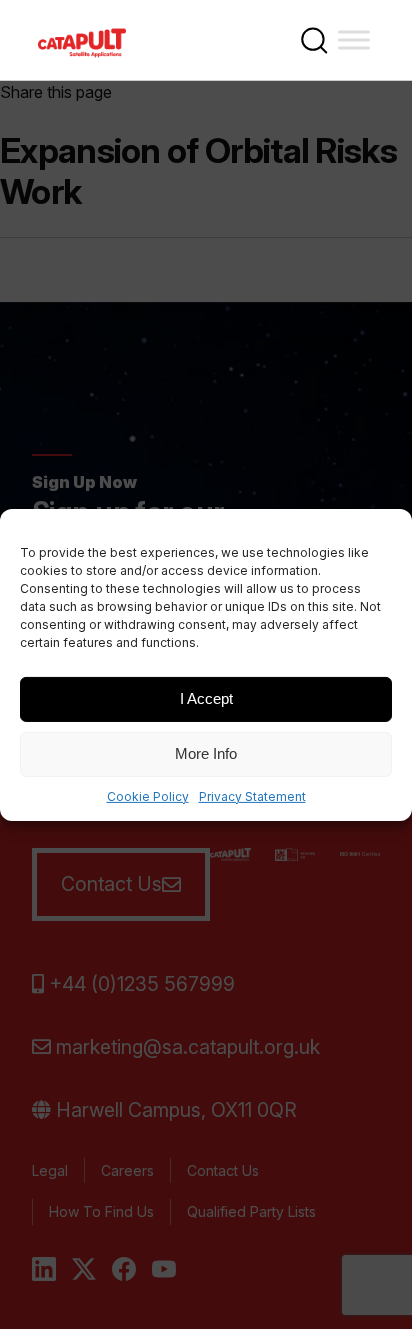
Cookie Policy (148, 795)
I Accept (206, 698)
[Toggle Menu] (354, 39)
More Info (206, 753)
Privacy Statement (252, 795)
